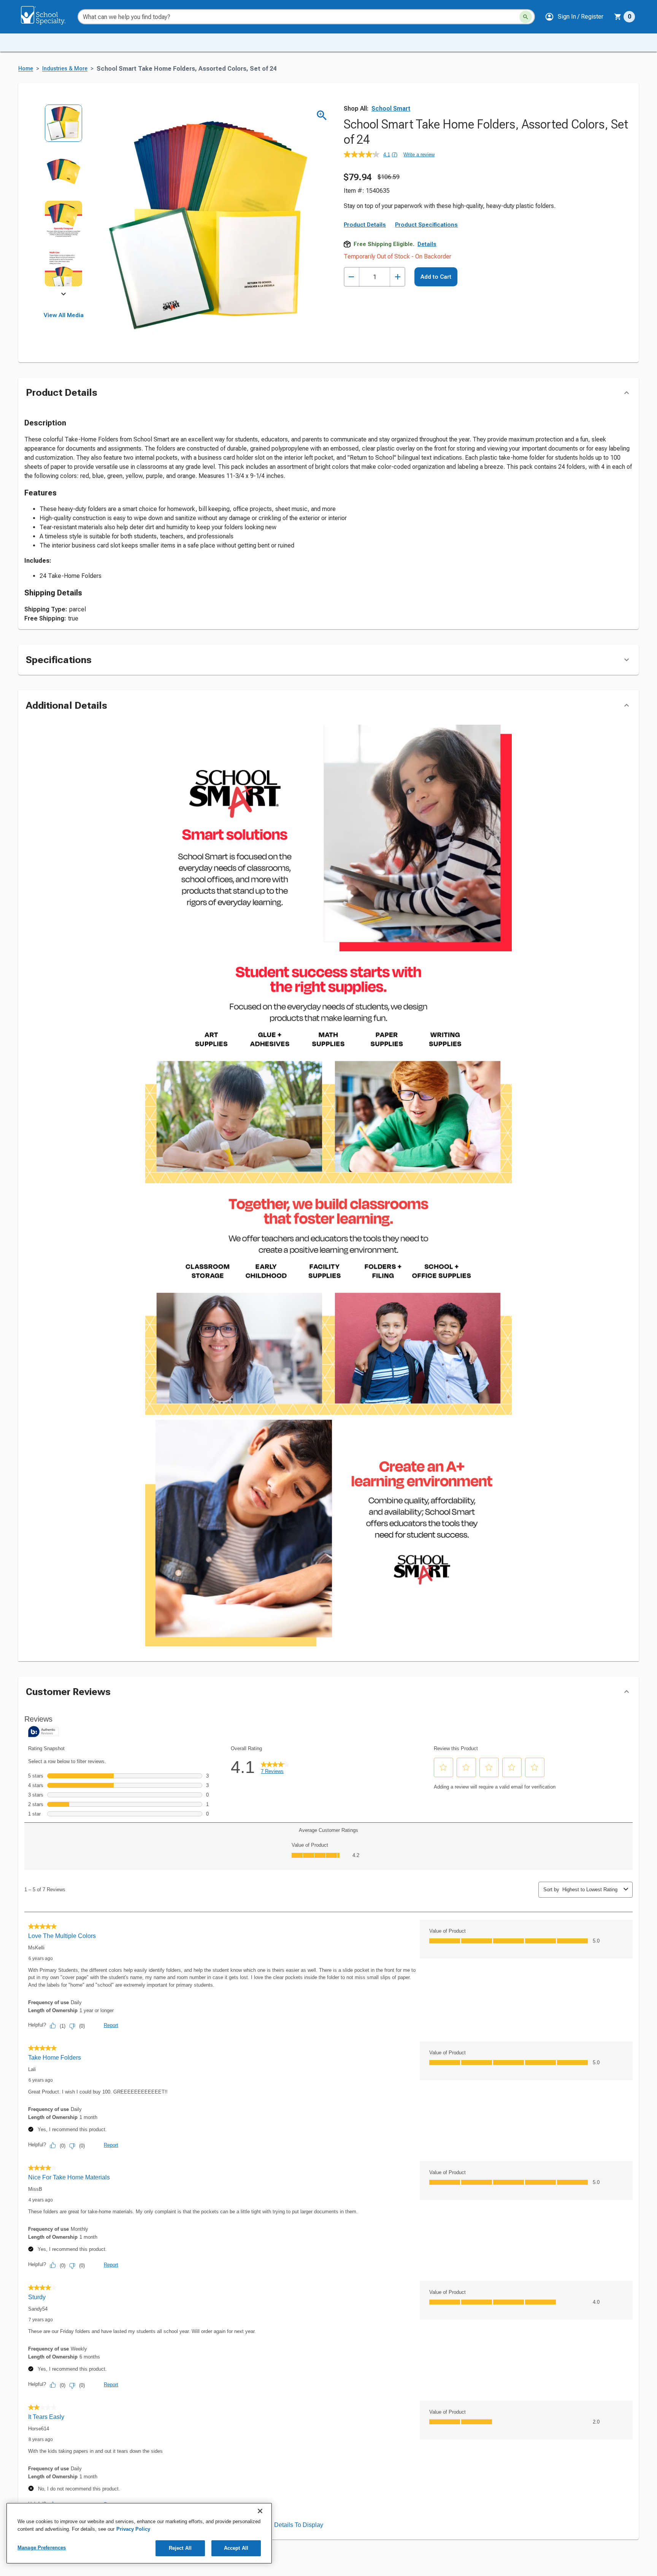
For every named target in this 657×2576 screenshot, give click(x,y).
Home (26, 69)
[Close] (260, 2511)
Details (427, 244)
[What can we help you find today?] (526, 17)
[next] (63, 295)
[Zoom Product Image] (322, 115)
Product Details (365, 225)
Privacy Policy (133, 2529)
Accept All (236, 2548)
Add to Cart (436, 277)
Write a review (419, 155)
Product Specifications (426, 225)
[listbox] (64, 201)
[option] (64, 128)
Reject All (180, 2548)
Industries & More (65, 69)
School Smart (391, 109)
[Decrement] (352, 277)
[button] (574, 17)
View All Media (64, 315)
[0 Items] (618, 17)
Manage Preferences (42, 2548)
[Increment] (398, 277)
